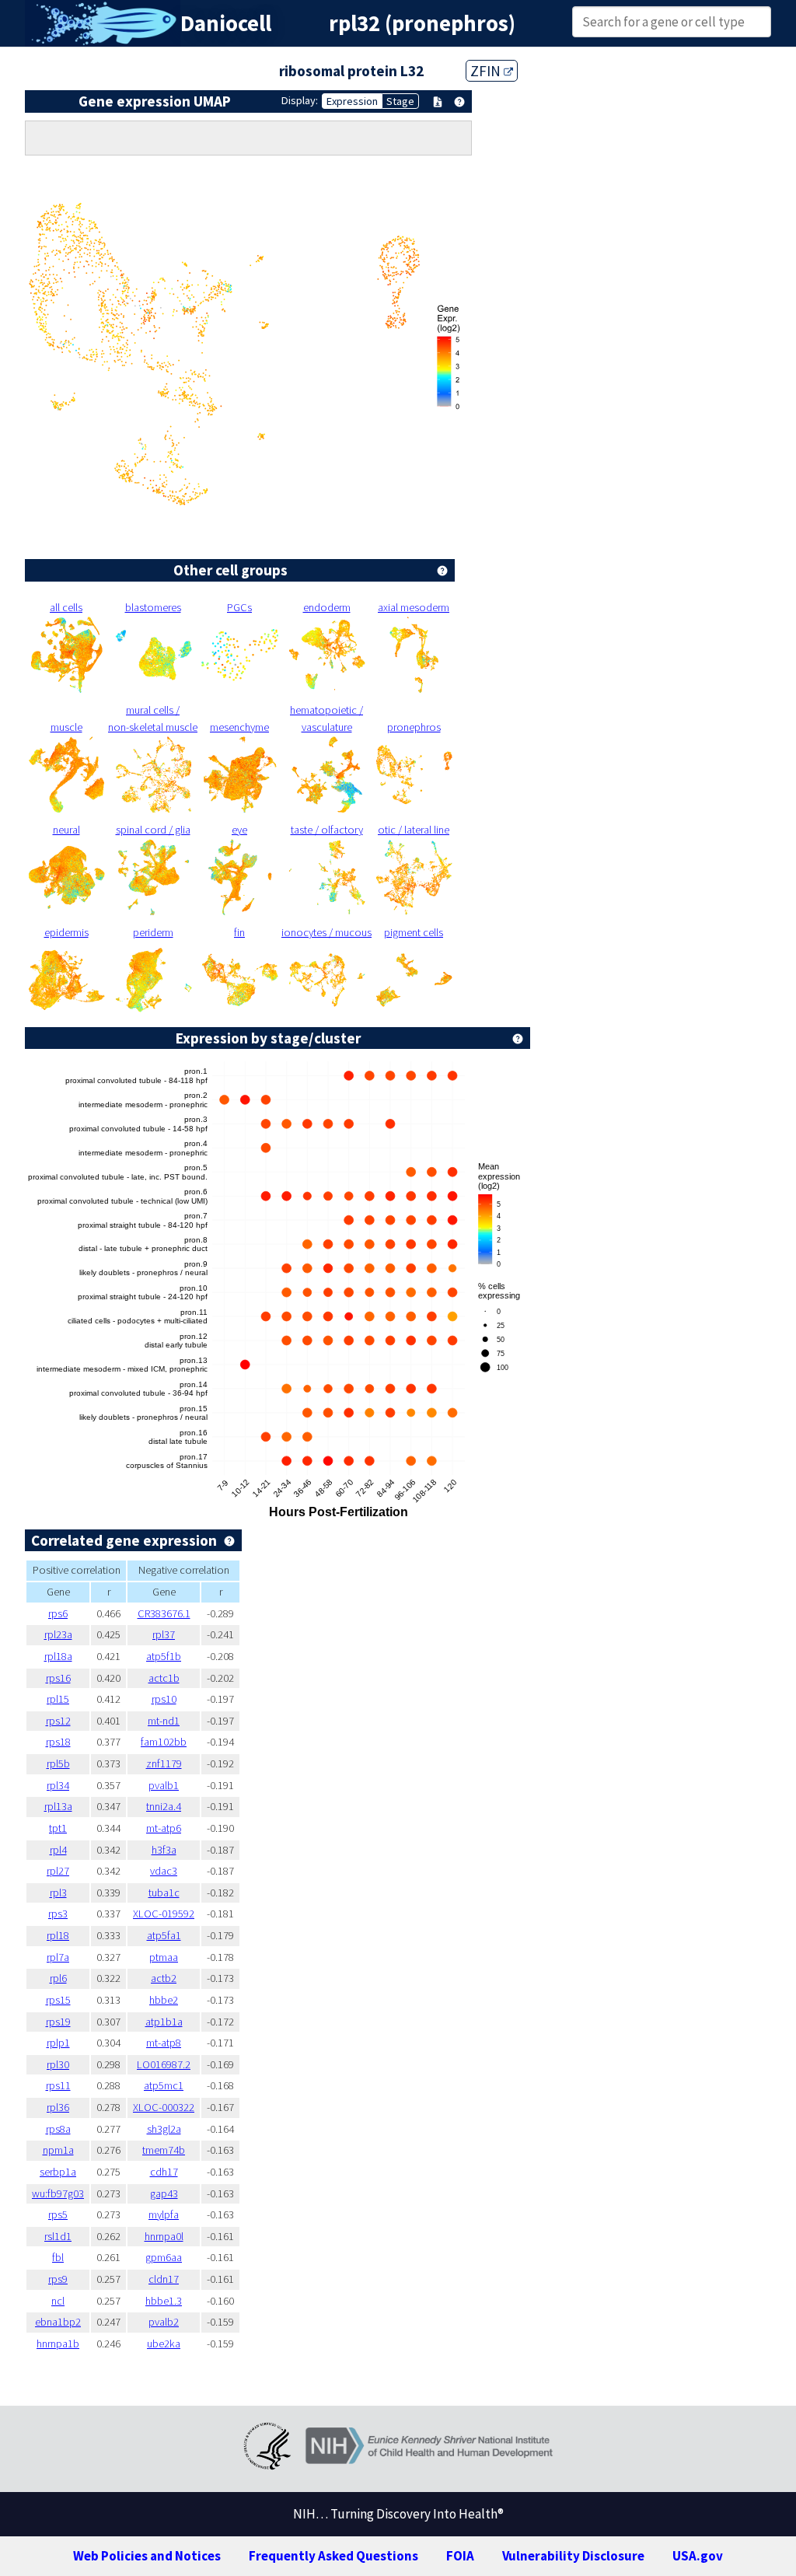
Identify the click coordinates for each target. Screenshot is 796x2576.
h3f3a (164, 1850)
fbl (58, 2257)
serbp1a (58, 2172)
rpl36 (58, 2107)
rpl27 (58, 1871)
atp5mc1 (164, 2085)
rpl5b (58, 1763)
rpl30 (58, 2064)
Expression (352, 101)
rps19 (58, 2022)
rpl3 (58, 1893)
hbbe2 (164, 2000)
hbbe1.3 (164, 2301)
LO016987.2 (164, 2064)
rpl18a (58, 1656)
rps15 (58, 2000)
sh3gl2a (164, 2129)
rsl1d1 (58, 2236)
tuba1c (164, 1893)
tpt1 (58, 1828)
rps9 (58, 2279)
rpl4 (58, 1850)
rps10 (164, 1699)
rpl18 (58, 1935)
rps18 (58, 1742)
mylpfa (164, 2214)
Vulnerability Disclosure (573, 2556)
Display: (300, 100)
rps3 (58, 1914)
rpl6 (58, 1978)
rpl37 (164, 1634)
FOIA (460, 2556)
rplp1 (58, 2043)
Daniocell (226, 23)
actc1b (164, 1678)
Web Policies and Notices (147, 2556)
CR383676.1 (164, 1613)
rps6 (58, 1613)
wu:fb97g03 (58, 2193)
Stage (400, 101)
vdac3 (164, 1871)
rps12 (58, 1721)
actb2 (164, 1978)
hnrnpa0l (164, 2236)
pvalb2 (164, 2322)
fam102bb (164, 1742)
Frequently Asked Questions (333, 2556)
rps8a (58, 2129)
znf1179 (164, 1763)
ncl (58, 2301)
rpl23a (58, 1634)
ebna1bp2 (58, 2322)
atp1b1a (164, 2022)
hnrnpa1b (58, 2344)
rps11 (58, 2085)
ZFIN (487, 71)
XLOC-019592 (164, 1914)
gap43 (164, 2193)
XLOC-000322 (164, 2107)
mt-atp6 (164, 1828)
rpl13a (58, 1806)
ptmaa (164, 1957)
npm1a (58, 2150)
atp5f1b (164, 1656)
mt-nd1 (164, 1721)
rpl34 (58, 1785)
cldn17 (164, 2279)
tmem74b (164, 2150)
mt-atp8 (164, 2043)
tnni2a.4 (164, 1806)
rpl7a (58, 1957)
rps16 (58, 1678)
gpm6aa (164, 2257)
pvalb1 (164, 1785)
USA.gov (698, 2556)
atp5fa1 (164, 1935)
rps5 (58, 2214)
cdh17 (164, 2172)
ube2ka (164, 2344)
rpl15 (58, 1699)
